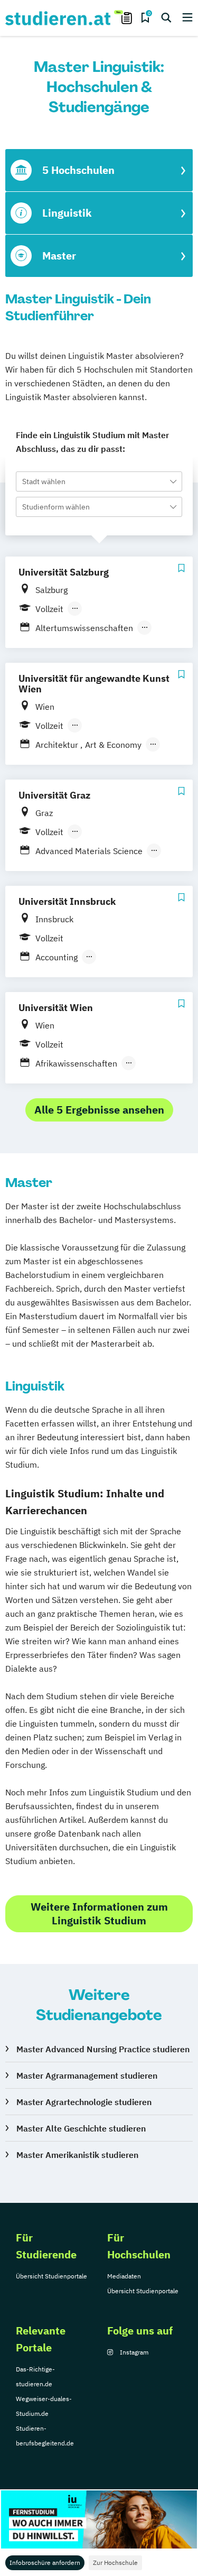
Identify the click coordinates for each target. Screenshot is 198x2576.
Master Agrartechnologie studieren (84, 2102)
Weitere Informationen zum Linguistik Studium (99, 1914)
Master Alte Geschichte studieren (81, 2128)
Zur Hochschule (115, 2563)
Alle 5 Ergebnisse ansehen (99, 1110)
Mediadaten (124, 2276)
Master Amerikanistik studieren (77, 2155)
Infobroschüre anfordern (45, 2563)
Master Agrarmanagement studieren (87, 2075)
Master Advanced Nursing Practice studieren (103, 2049)
